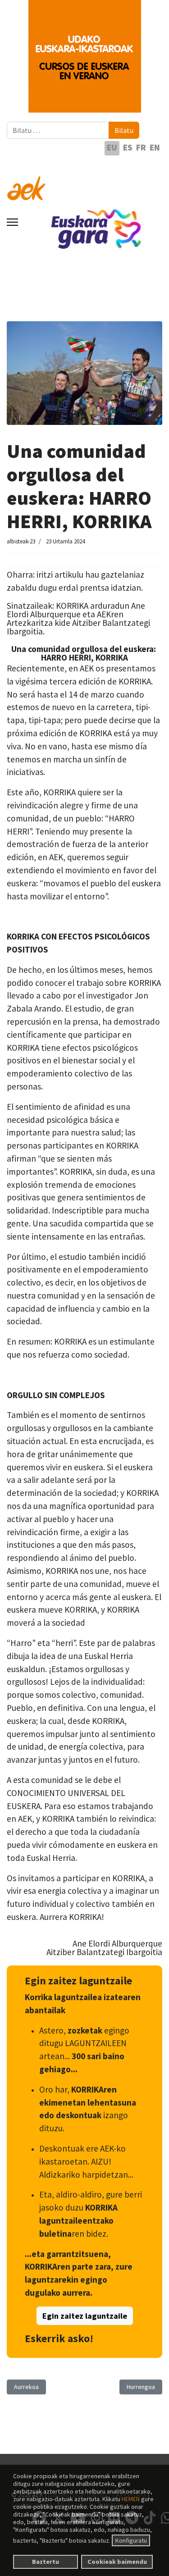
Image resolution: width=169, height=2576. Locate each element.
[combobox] (58, 130)
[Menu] (12, 222)
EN (155, 147)
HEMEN (131, 2499)
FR (141, 147)
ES (128, 147)
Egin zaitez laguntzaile (85, 2316)
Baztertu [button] (46, 2562)
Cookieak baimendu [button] (117, 2562)
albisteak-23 (21, 541)
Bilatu (124, 130)
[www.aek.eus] (84, 183)
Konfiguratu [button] (131, 2540)
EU (112, 147)
